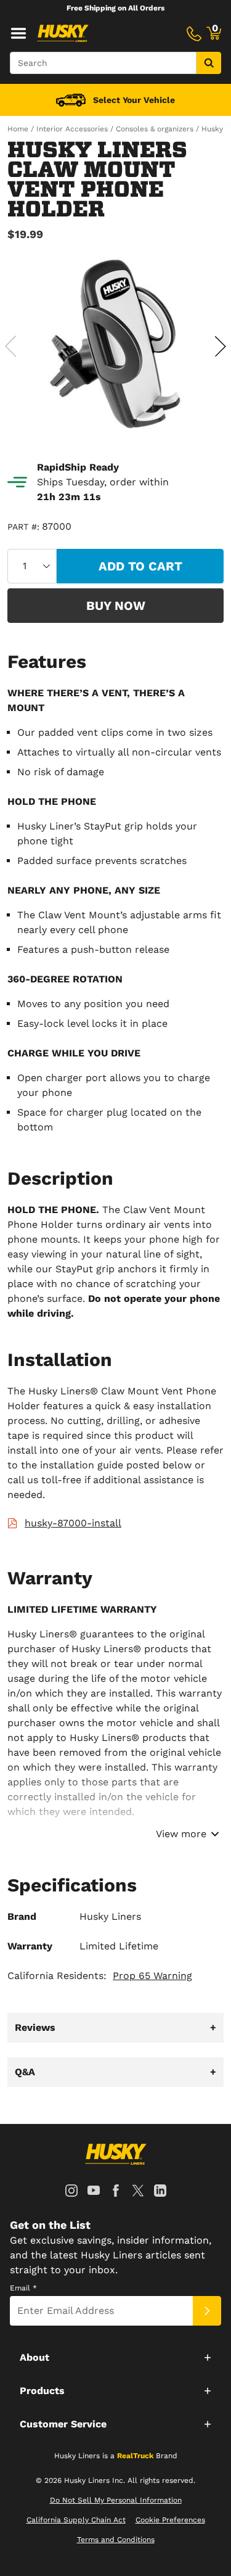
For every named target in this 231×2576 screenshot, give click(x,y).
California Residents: (100, 1976)
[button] (115, 2357)
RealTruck (135, 2456)
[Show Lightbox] (115, 344)
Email (23, 2288)
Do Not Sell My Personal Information (116, 2500)
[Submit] (207, 2311)
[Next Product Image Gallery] (220, 346)
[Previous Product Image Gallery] (11, 346)
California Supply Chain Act (76, 2520)
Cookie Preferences (170, 2520)
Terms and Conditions (116, 2540)
